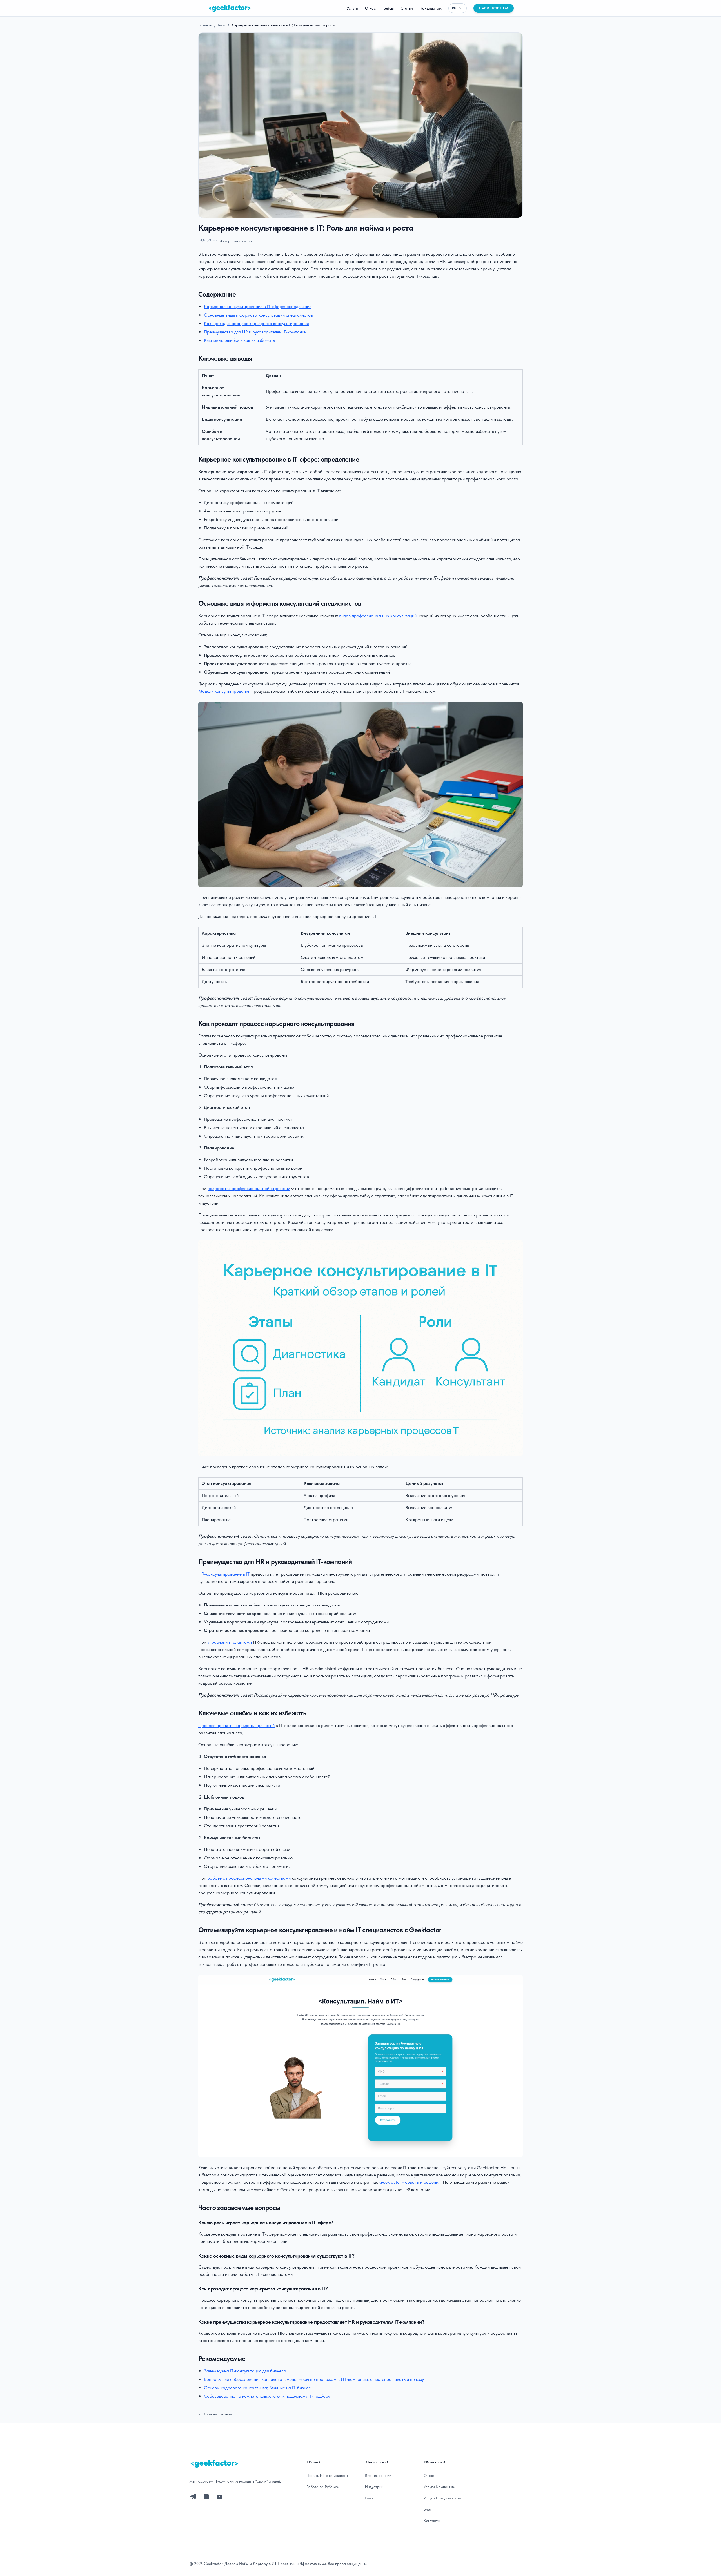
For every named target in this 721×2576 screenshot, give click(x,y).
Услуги (352, 8)
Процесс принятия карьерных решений (236, 1725)
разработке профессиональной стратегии (249, 1188)
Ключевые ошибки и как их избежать (239, 340)
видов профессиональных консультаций (378, 616)
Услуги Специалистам (442, 2498)
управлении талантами (230, 1642)
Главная (205, 25)
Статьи (407, 8)
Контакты (432, 2521)
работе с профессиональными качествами (249, 1878)
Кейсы (388, 8)
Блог (222, 25)
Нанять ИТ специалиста (327, 2475)
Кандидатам (431, 8)
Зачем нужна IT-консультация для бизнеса (245, 2371)
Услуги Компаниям (440, 2487)
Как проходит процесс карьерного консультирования (256, 323)
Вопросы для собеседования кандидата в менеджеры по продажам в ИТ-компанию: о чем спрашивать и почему (314, 2379)
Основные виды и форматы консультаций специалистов (258, 315)
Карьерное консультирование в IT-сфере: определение (258, 307)
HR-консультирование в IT (224, 1574)
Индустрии (374, 2487)
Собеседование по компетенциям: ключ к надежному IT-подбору (267, 2396)
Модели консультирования (224, 691)
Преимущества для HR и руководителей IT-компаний (255, 332)
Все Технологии (378, 2475)
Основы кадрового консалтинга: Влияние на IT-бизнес (257, 2388)
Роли (369, 2498)
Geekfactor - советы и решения (410, 2182)
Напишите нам (494, 8)
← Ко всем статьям (215, 2414)
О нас (370, 8)
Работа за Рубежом (323, 2487)
